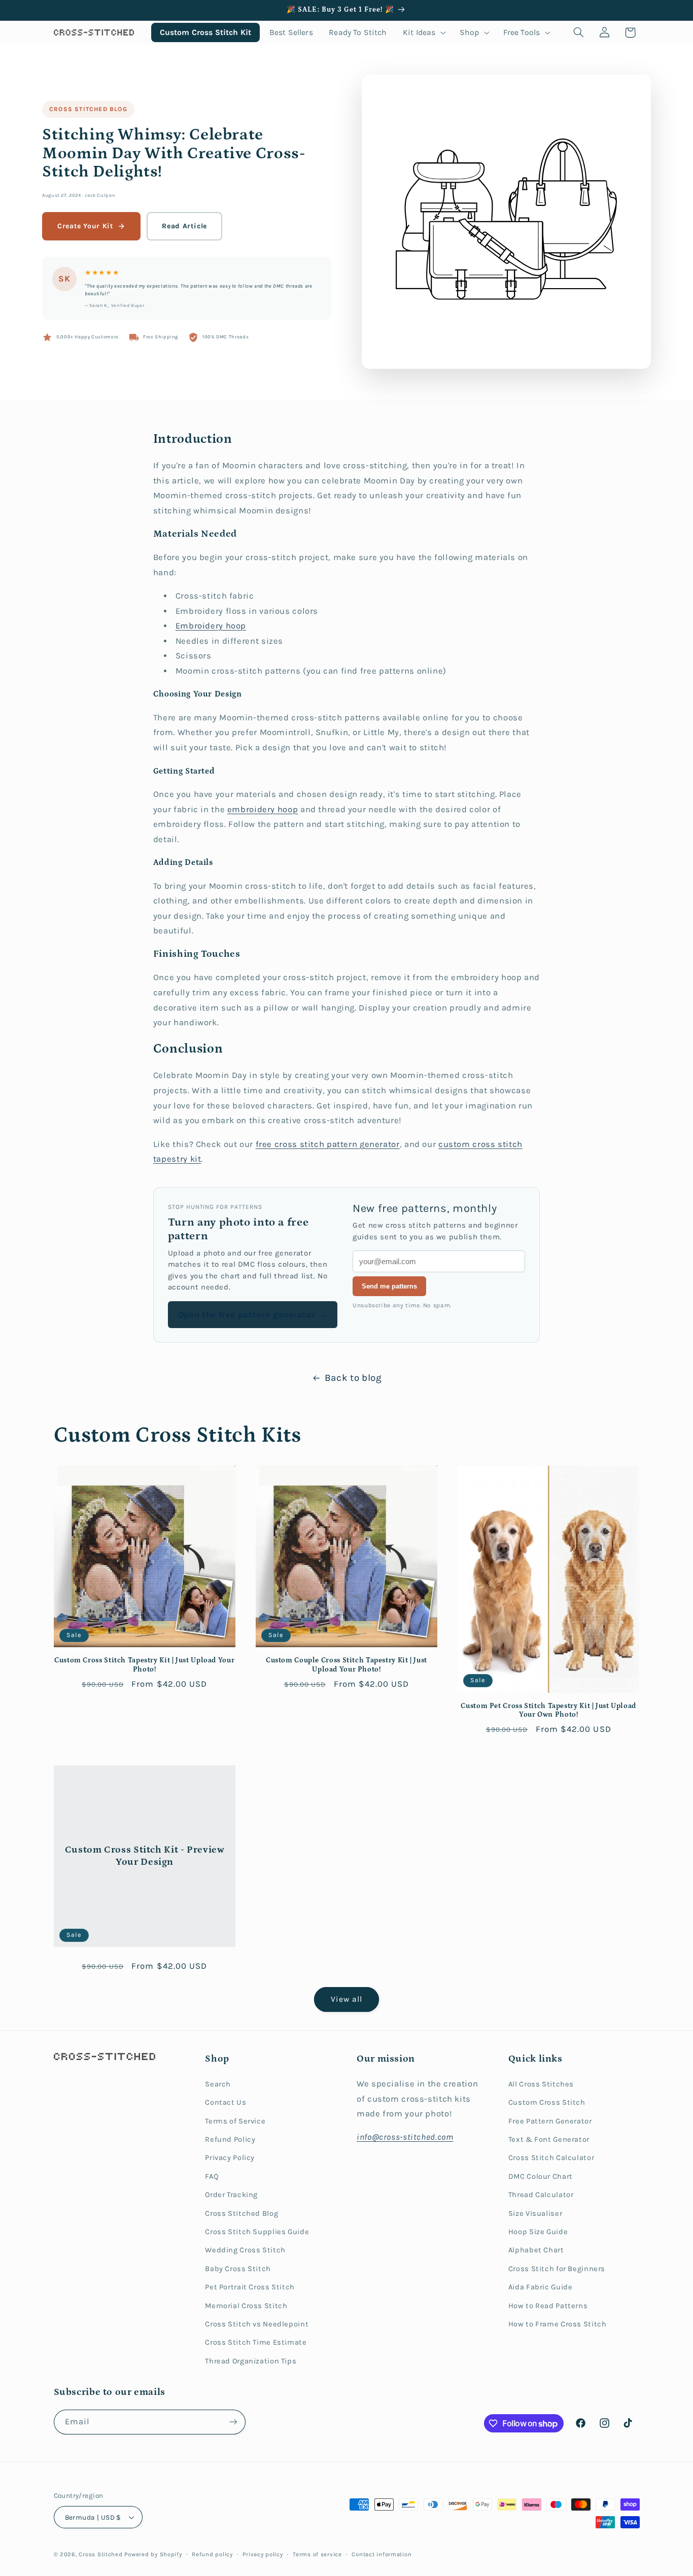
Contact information (382, 2554)
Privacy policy (263, 2554)
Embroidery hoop (211, 626)
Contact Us (226, 2102)
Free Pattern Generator (550, 2121)
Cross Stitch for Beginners (557, 2269)
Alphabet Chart (536, 2250)
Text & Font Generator (549, 2139)
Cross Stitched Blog (88, 109)
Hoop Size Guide (538, 2232)
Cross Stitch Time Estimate (256, 2342)
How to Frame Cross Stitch (558, 2324)
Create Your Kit (85, 226)
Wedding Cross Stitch (245, 2250)
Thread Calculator (541, 2195)
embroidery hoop (263, 809)
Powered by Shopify (153, 2554)
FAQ (212, 2177)
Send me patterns (389, 1286)
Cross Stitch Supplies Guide (257, 2232)
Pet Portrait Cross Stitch (250, 2287)
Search (218, 2084)
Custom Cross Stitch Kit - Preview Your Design (144, 1856)
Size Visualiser (535, 2214)
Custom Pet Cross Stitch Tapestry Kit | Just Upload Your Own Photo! (548, 1711)
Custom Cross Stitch (547, 2102)
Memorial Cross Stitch (246, 2306)
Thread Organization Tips (251, 2361)
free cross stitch (291, 1144)
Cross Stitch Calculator (551, 2158)
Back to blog (353, 1378)
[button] (423, 32)
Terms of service (317, 2554)
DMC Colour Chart (541, 2177)
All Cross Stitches (541, 2084)
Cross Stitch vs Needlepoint (257, 2324)
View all (346, 1999)
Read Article (184, 226)
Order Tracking (231, 2195)
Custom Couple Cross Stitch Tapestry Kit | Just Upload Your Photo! (346, 1665)
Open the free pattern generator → (253, 1315)
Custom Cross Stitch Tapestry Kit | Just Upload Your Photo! (144, 1665)
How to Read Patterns (548, 2306)
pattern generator (363, 1144)
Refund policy (212, 2554)
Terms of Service (235, 2121)
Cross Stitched (100, 2554)
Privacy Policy (230, 2158)
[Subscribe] (233, 2422)
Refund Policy (230, 2139)
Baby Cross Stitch (238, 2269)
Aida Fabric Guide (541, 2287)
